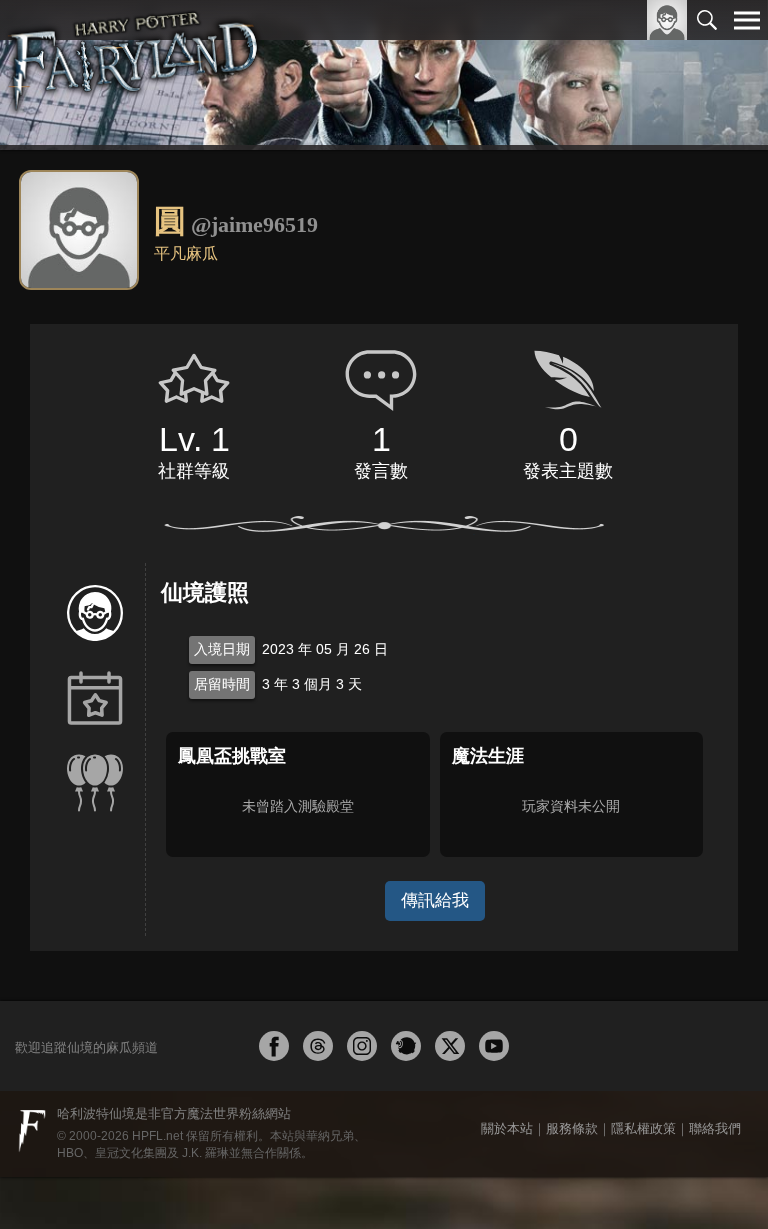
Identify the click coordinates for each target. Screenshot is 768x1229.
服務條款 (572, 1128)
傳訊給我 (435, 900)
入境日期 (222, 649)
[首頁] (134, 75)
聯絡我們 (715, 1128)
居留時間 (222, 684)
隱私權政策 (643, 1128)
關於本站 (507, 1128)
